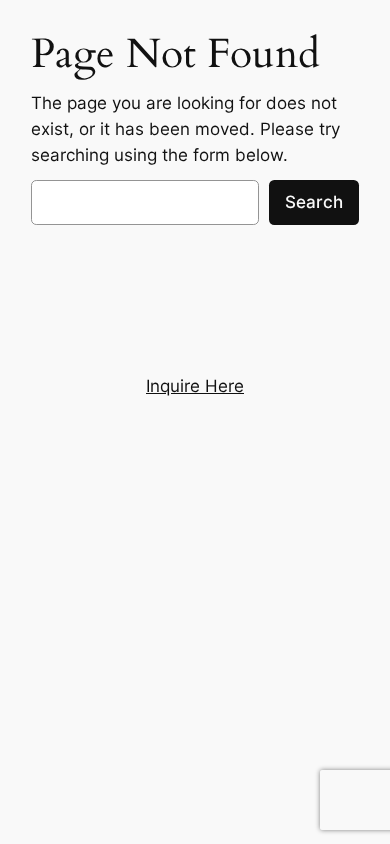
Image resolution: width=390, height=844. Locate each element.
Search (314, 202)
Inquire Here (195, 386)
